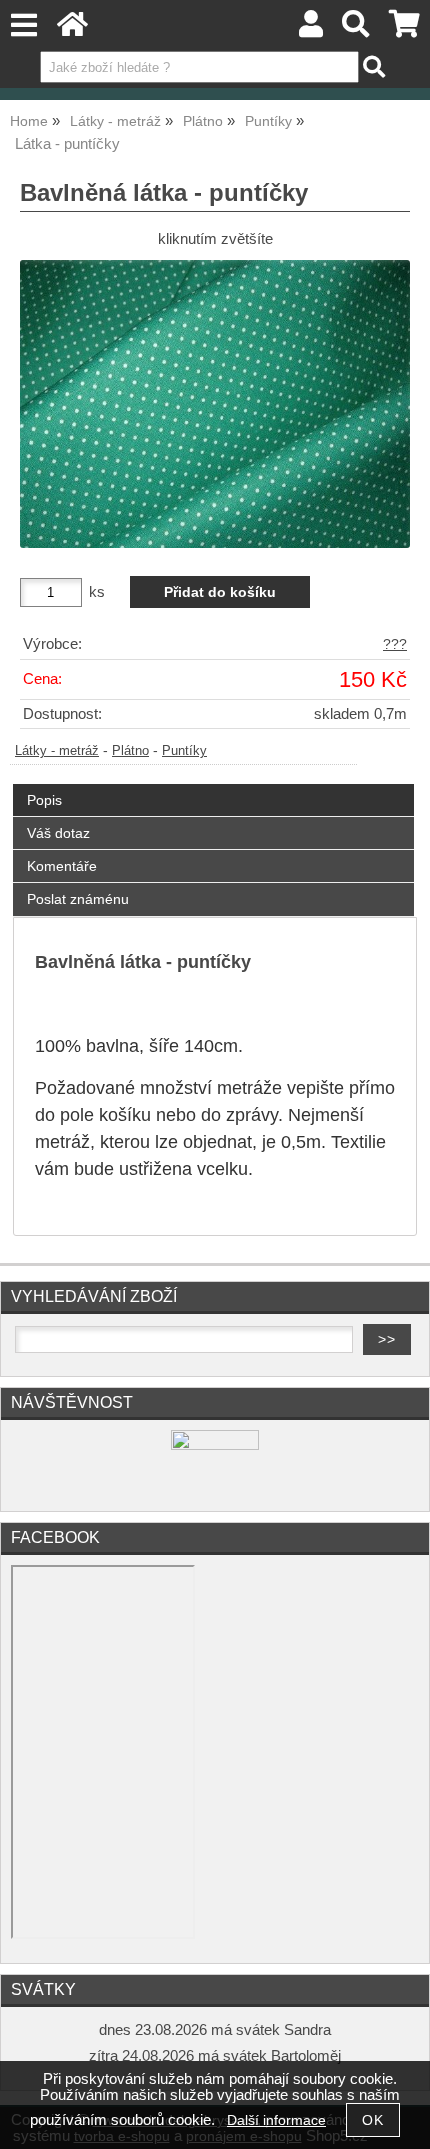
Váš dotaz (58, 833)
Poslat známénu (78, 899)
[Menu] (23, 25)
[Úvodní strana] (72, 29)
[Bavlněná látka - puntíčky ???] (215, 404)
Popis (44, 800)
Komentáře (62, 866)
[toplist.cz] (215, 1445)
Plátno (130, 751)
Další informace (276, 2120)
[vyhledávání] (356, 29)
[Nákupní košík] (404, 29)
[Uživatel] (311, 29)
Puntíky (184, 751)
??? (395, 644)
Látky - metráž (57, 751)
